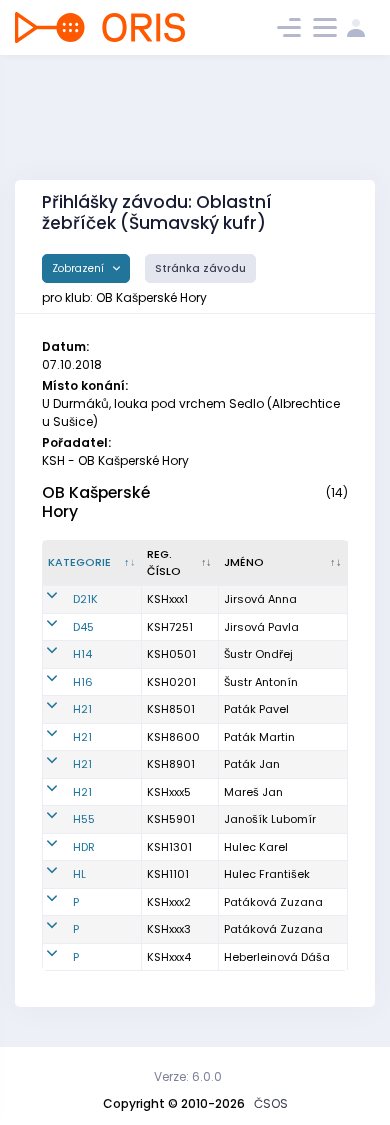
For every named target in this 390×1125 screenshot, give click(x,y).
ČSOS (271, 1103)
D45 (83, 627)
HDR (84, 847)
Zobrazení (79, 268)
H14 (82, 654)
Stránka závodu (200, 268)
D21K (85, 599)
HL (79, 874)
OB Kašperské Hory (96, 502)
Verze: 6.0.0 (188, 1076)
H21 (82, 709)
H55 (84, 819)
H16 (83, 682)
